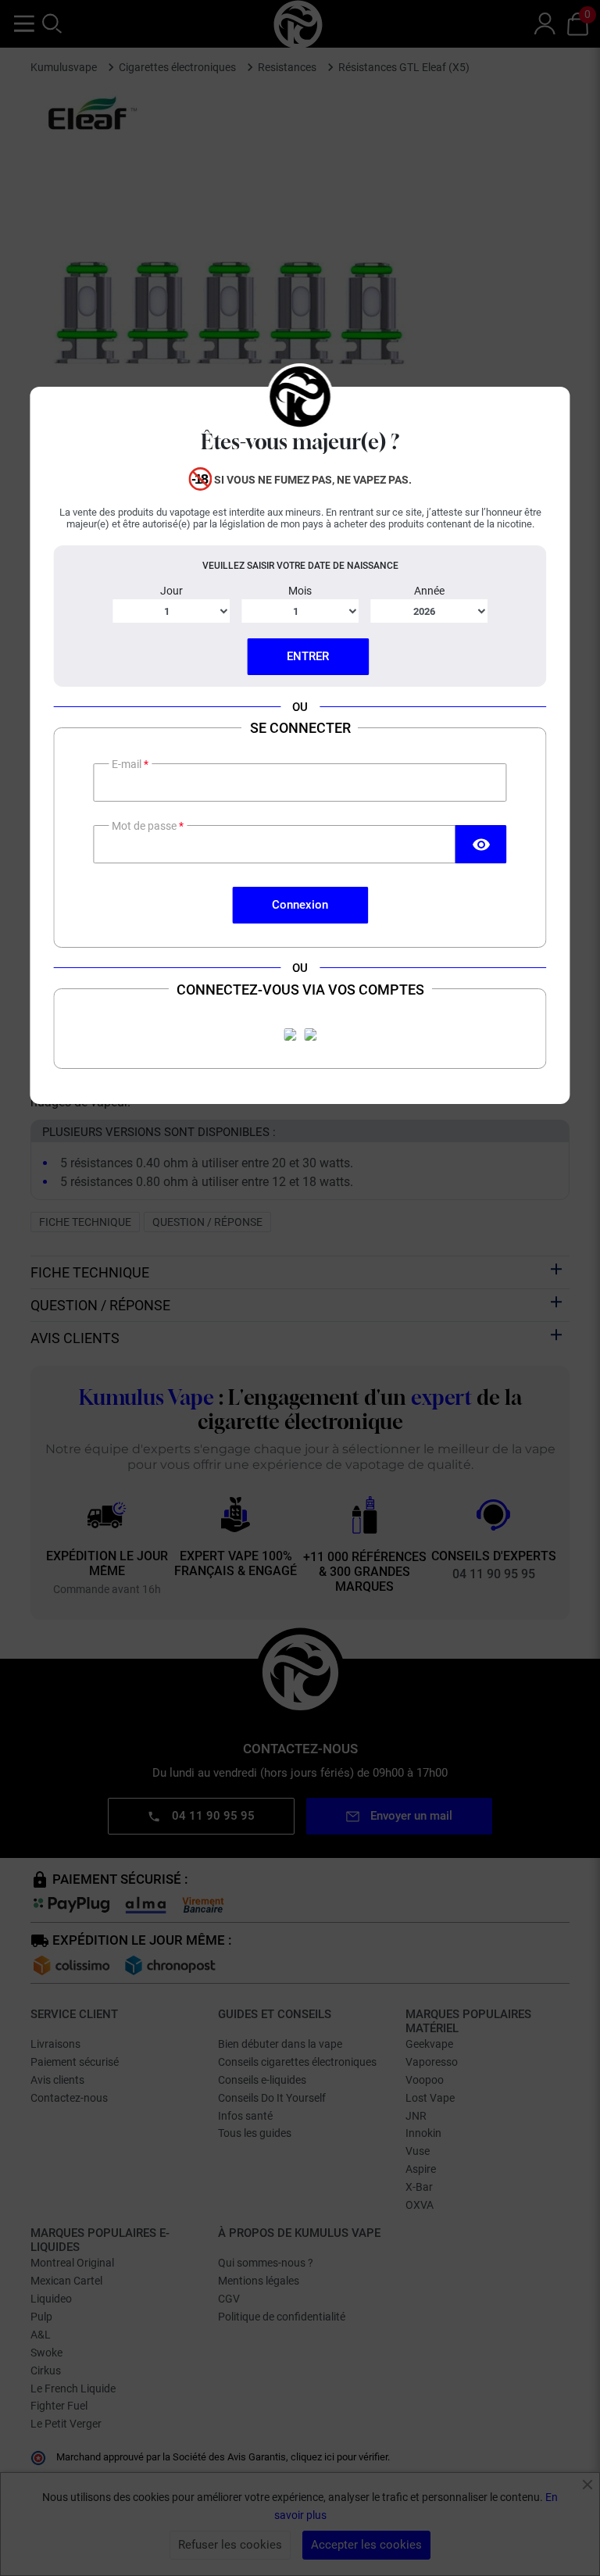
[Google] (310, 1034)
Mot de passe (145, 826)
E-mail (128, 764)
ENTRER (308, 656)
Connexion (300, 905)
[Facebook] (290, 1034)
